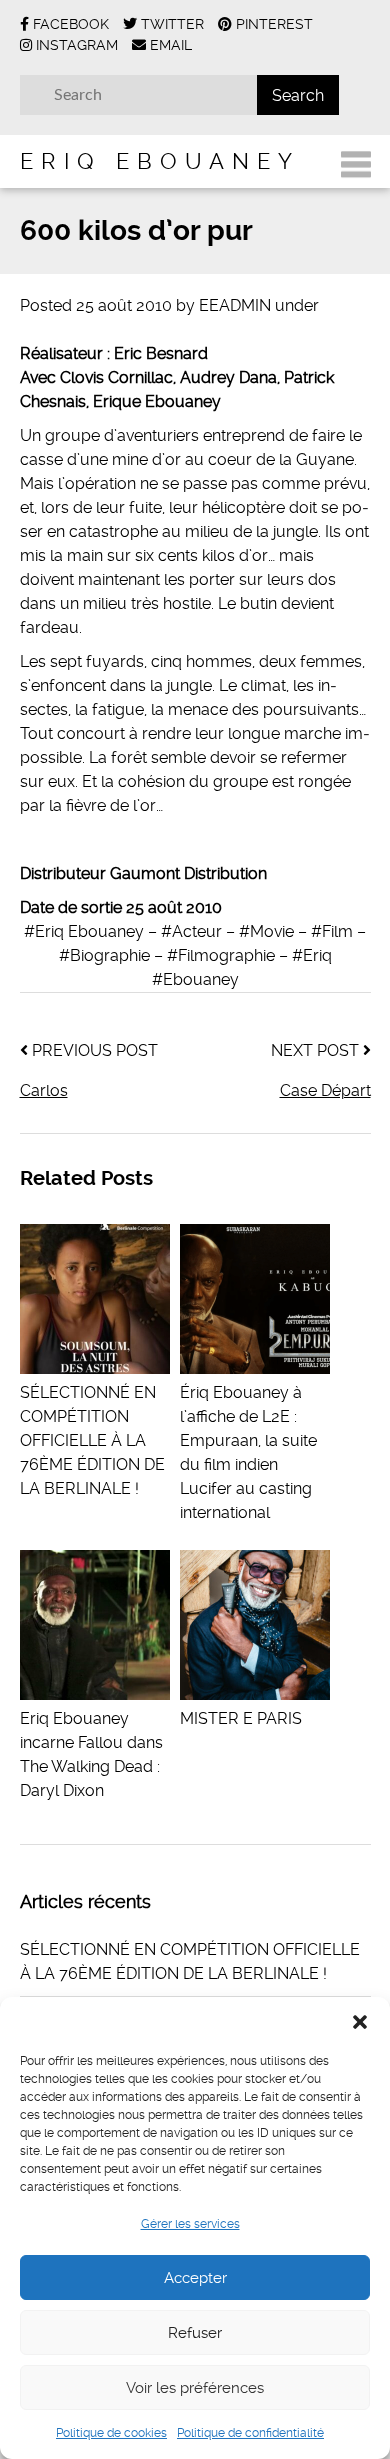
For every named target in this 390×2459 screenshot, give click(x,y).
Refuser (195, 2333)
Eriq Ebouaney (160, 161)
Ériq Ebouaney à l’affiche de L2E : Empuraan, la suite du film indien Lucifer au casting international (248, 1452)
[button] (360, 2022)
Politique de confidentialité (250, 2433)
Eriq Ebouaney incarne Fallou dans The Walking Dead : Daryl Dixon (91, 1754)
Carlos (44, 1090)
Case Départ (325, 1090)
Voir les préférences (195, 2388)
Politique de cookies (111, 2433)
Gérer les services (190, 2224)
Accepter (195, 2278)
